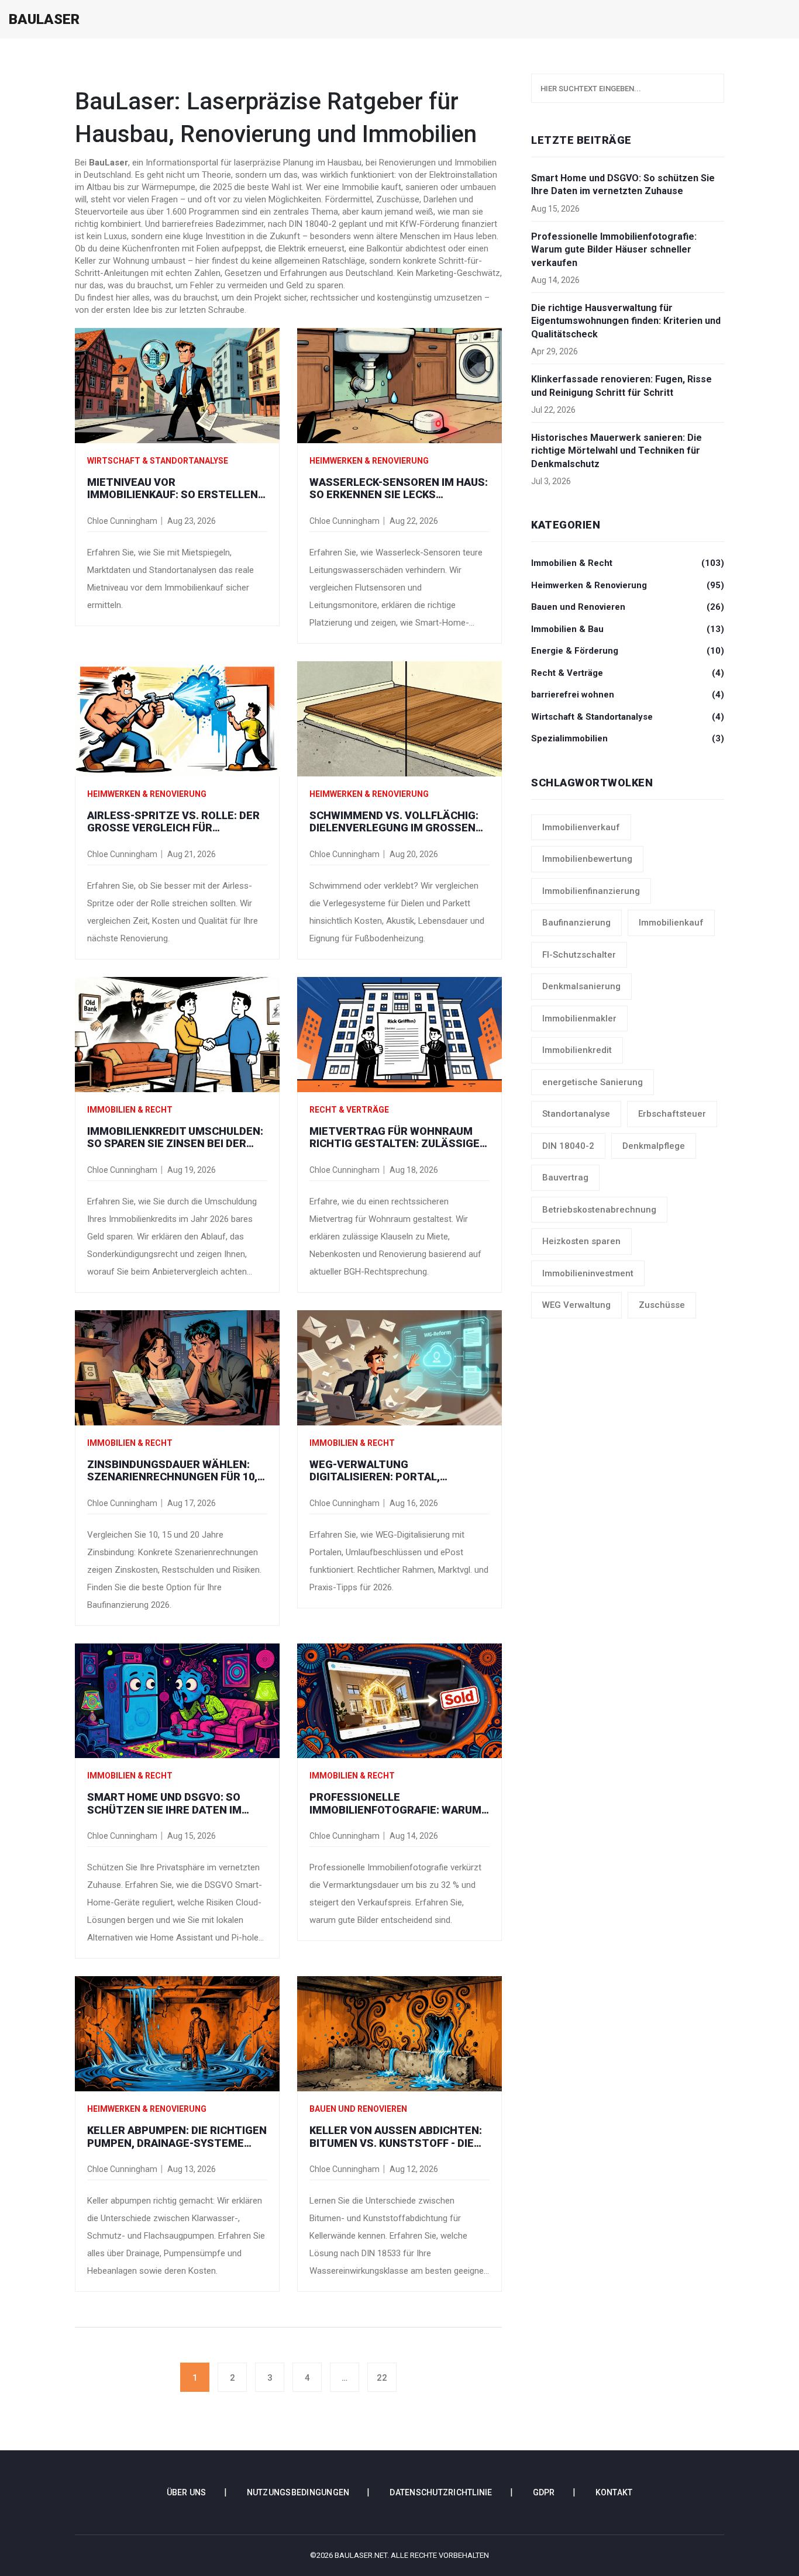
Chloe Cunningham (122, 521)
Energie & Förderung (628, 651)
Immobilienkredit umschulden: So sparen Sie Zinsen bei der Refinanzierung (175, 1137)
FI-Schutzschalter (579, 955)
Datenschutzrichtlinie (441, 2492)
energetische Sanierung (593, 1082)
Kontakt (614, 2492)
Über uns (187, 2492)
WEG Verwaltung (576, 1305)
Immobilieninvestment (588, 1273)
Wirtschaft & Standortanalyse (158, 461)
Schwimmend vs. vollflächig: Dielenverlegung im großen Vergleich (394, 822)
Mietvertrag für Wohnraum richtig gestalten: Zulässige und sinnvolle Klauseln (395, 1137)
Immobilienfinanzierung (591, 891)
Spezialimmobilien (628, 738)
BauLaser (44, 19)
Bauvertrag (565, 1177)
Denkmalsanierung (581, 986)
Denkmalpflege (654, 1146)
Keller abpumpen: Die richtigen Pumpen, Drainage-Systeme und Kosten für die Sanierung (177, 2137)
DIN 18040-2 (568, 1146)
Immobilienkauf (671, 923)
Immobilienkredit (577, 1050)
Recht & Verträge (349, 1110)
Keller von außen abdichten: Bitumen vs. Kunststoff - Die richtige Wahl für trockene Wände (396, 2137)
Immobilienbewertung (587, 859)
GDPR (544, 2492)
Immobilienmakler (579, 1018)
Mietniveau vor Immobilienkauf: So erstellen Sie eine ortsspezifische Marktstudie (173, 488)
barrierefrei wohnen (628, 695)
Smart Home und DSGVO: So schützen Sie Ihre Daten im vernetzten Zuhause (164, 1803)
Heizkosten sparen (581, 1241)
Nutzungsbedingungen (298, 2492)
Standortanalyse (576, 1114)
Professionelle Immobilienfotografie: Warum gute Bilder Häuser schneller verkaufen (397, 1803)
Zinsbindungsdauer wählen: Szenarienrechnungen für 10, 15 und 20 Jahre (172, 1471)
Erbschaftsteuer (672, 1114)
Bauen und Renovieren (358, 2109)
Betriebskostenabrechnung (599, 1210)
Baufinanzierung (576, 923)
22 (382, 2378)
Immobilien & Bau (628, 629)
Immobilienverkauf (581, 827)
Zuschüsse (662, 1305)
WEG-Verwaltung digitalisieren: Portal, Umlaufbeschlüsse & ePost (389, 1471)
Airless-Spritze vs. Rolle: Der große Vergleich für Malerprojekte (173, 822)
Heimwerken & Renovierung (369, 461)
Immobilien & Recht (130, 1110)
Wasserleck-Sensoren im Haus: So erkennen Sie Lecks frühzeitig (399, 488)
